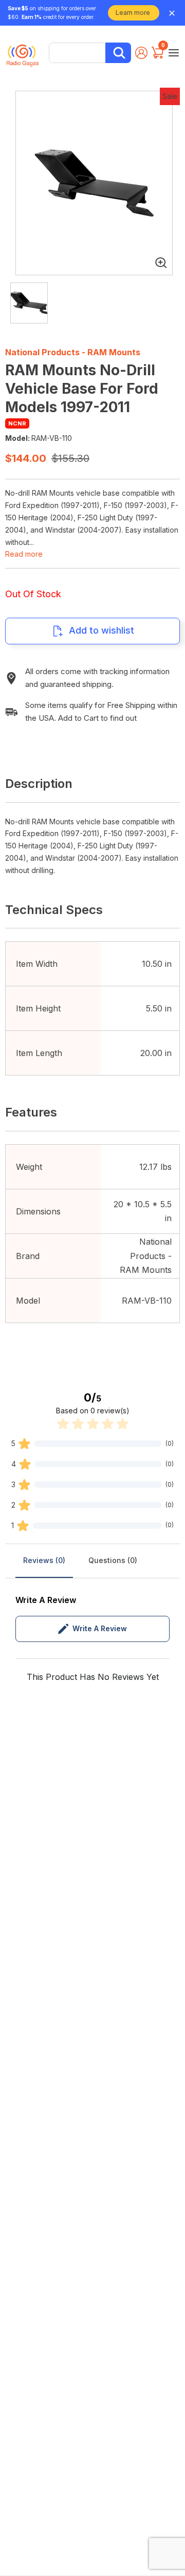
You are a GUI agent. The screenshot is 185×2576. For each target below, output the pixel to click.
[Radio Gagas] (23, 52)
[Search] (118, 53)
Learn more (133, 13)
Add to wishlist (101, 630)
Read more (24, 554)
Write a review (100, 1628)
